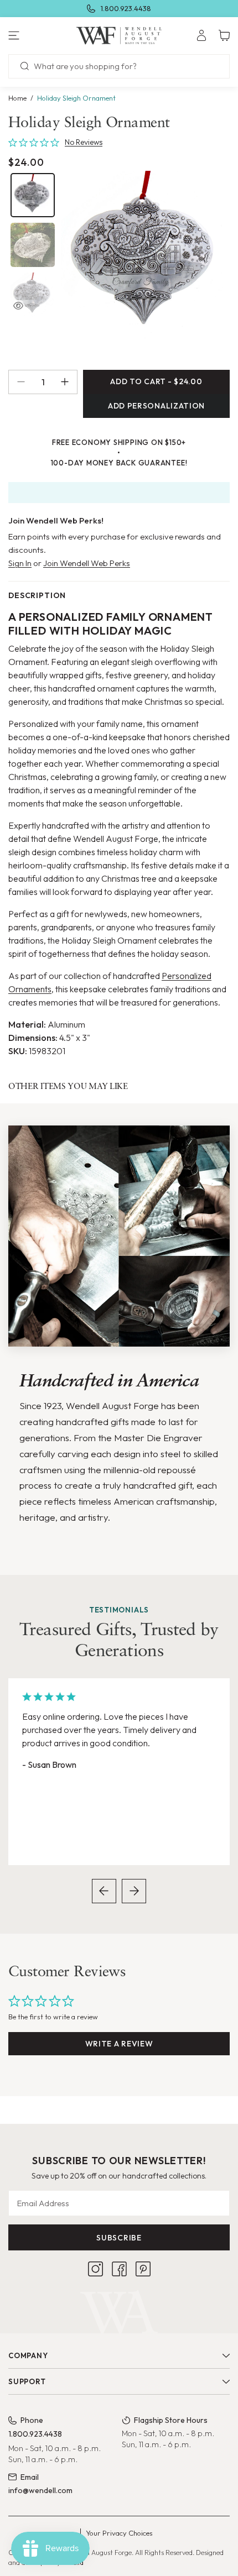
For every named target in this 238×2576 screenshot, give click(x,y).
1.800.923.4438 (126, 8)
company (28, 2355)
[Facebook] (119, 2269)
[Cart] (224, 35)
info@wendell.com (40, 2490)
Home (17, 98)
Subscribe (119, 2238)
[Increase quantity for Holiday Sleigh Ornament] (69, 382)
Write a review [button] (119, 2044)
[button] (40, 35)
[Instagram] (95, 2269)
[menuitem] (201, 35)
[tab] (33, 195)
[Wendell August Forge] (119, 35)
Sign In (20, 563)
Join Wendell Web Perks (87, 563)
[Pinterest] (143, 2269)
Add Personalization (156, 406)
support (27, 2381)
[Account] (201, 35)
